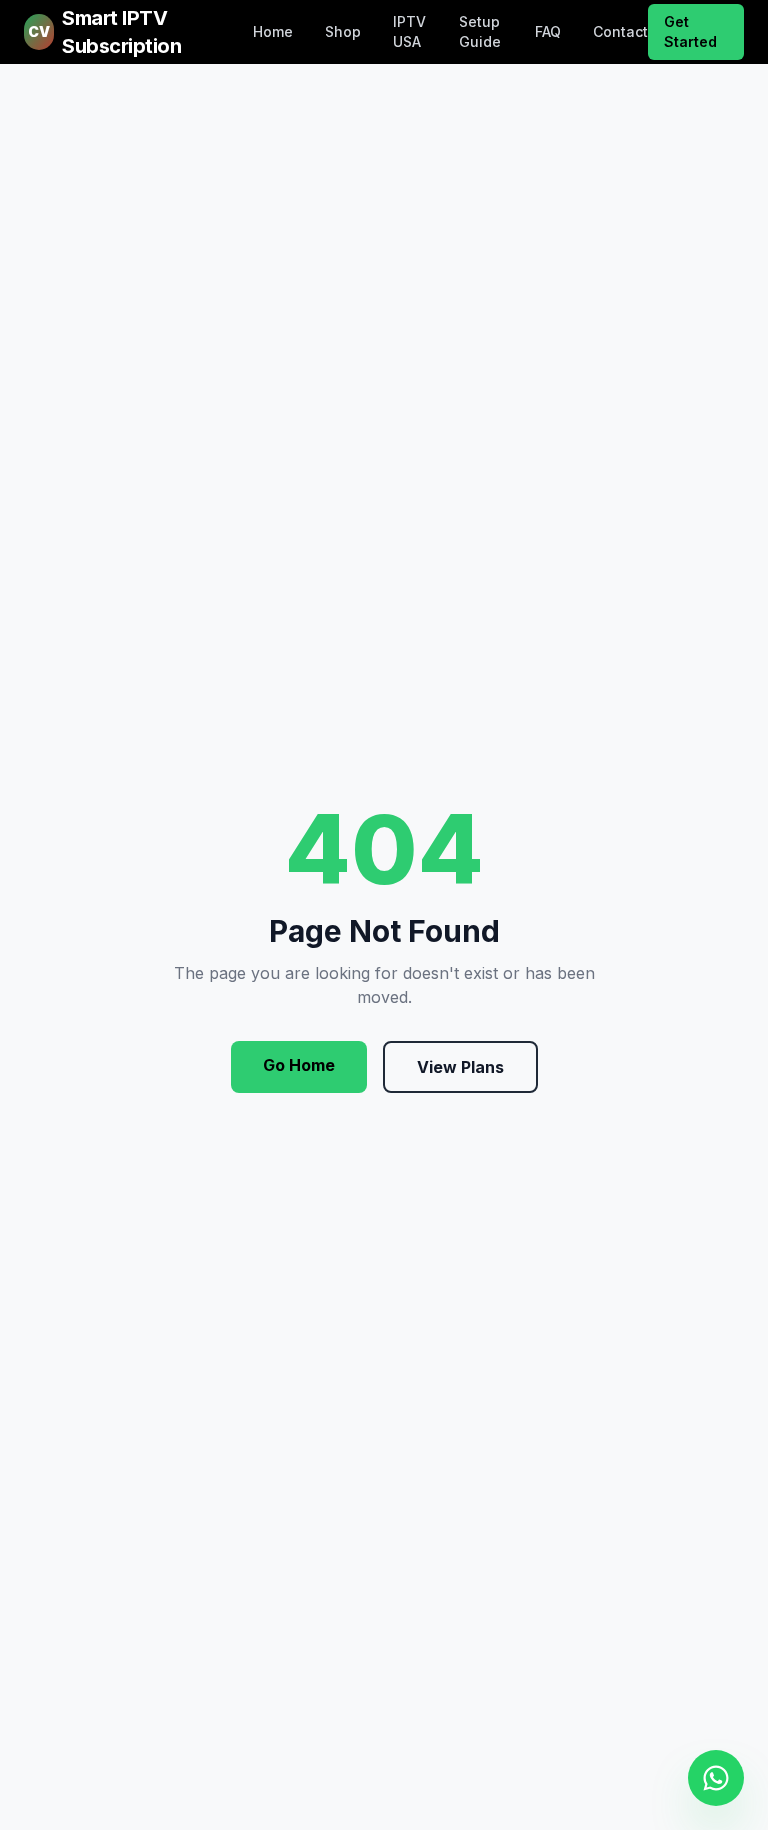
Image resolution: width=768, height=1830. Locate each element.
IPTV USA (409, 31)
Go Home (299, 1065)
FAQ (548, 31)
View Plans (460, 1067)
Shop (343, 31)
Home (273, 31)
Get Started (690, 31)
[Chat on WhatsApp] (716, 1778)
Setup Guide (480, 31)
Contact (620, 31)
